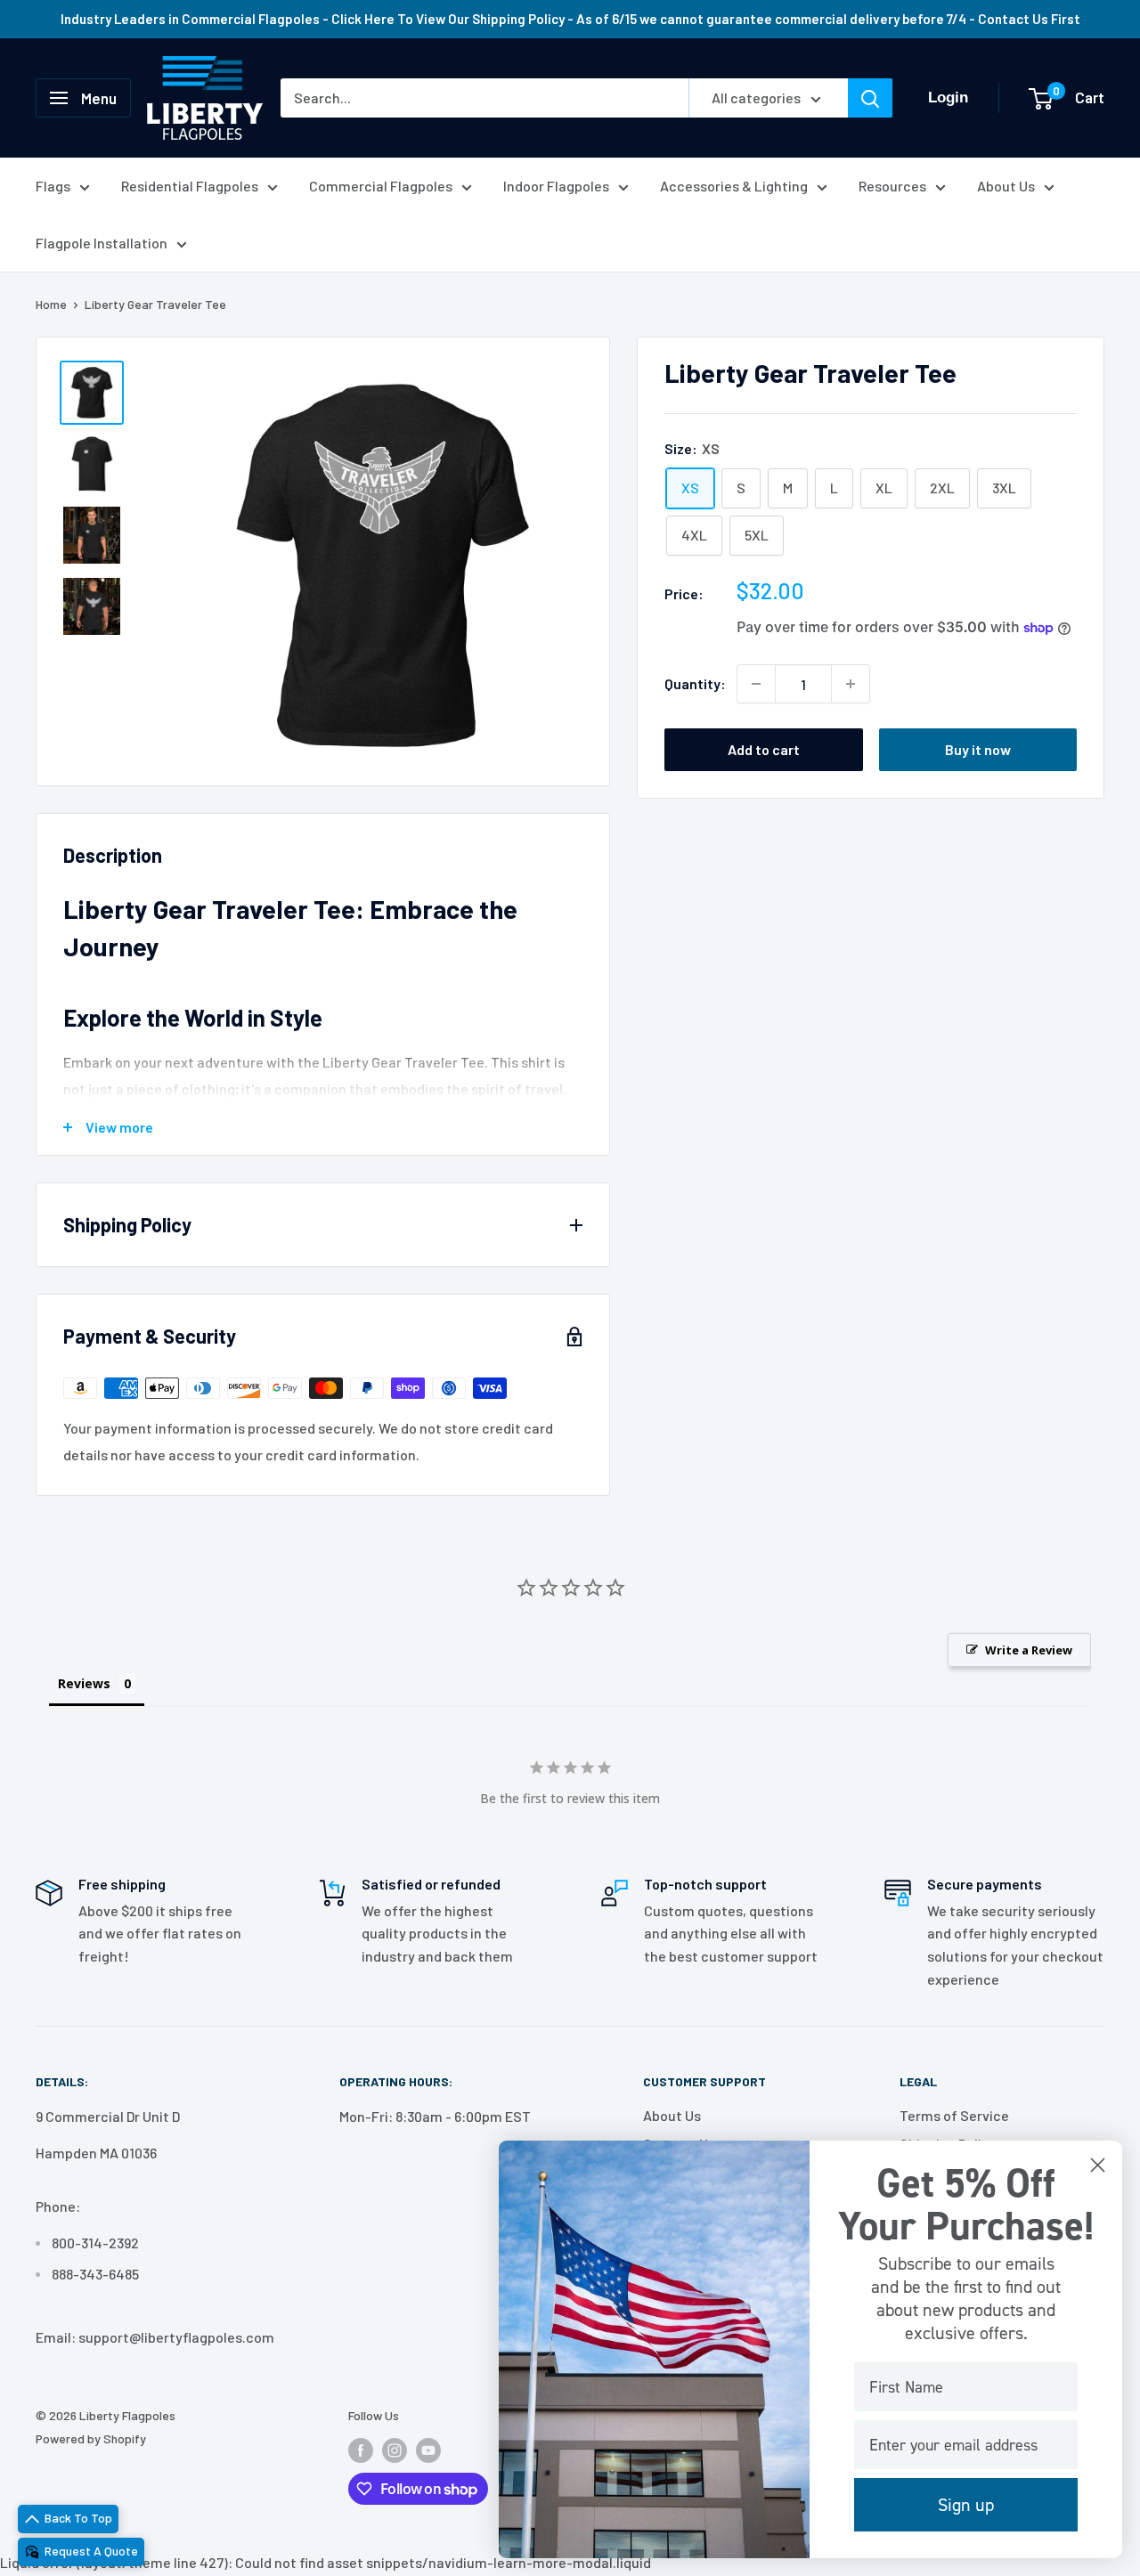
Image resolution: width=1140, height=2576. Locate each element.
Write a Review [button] (1029, 1650)
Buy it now (978, 749)
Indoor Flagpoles (556, 186)
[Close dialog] (1098, 2165)
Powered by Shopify (91, 2438)
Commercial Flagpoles (381, 186)
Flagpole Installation (102, 243)
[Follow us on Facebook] (361, 2450)
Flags (53, 186)
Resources (892, 186)
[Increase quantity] (851, 684)
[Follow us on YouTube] (428, 2450)
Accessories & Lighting (734, 186)
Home (51, 304)
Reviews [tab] (84, 1683)
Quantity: (695, 683)
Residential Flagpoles (190, 186)
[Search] (870, 98)
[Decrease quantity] (756, 684)
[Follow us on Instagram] (395, 2450)
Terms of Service (954, 2115)
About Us (1006, 186)
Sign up (966, 2505)
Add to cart (764, 749)
